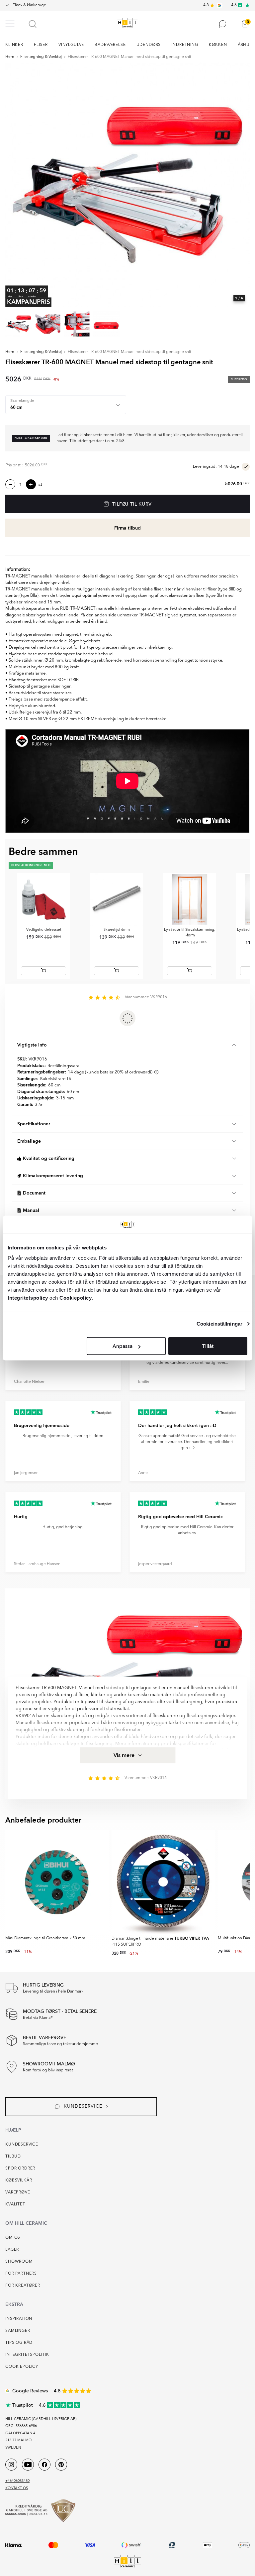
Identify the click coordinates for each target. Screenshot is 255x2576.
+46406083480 (17, 2481)
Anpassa (123, 1346)
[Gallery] (127, 185)
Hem (10, 57)
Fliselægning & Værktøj (41, 57)
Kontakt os (17, 2488)
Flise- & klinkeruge (29, 5)
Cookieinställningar (219, 1323)
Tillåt (208, 1346)
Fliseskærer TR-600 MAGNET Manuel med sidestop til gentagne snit (129, 57)
